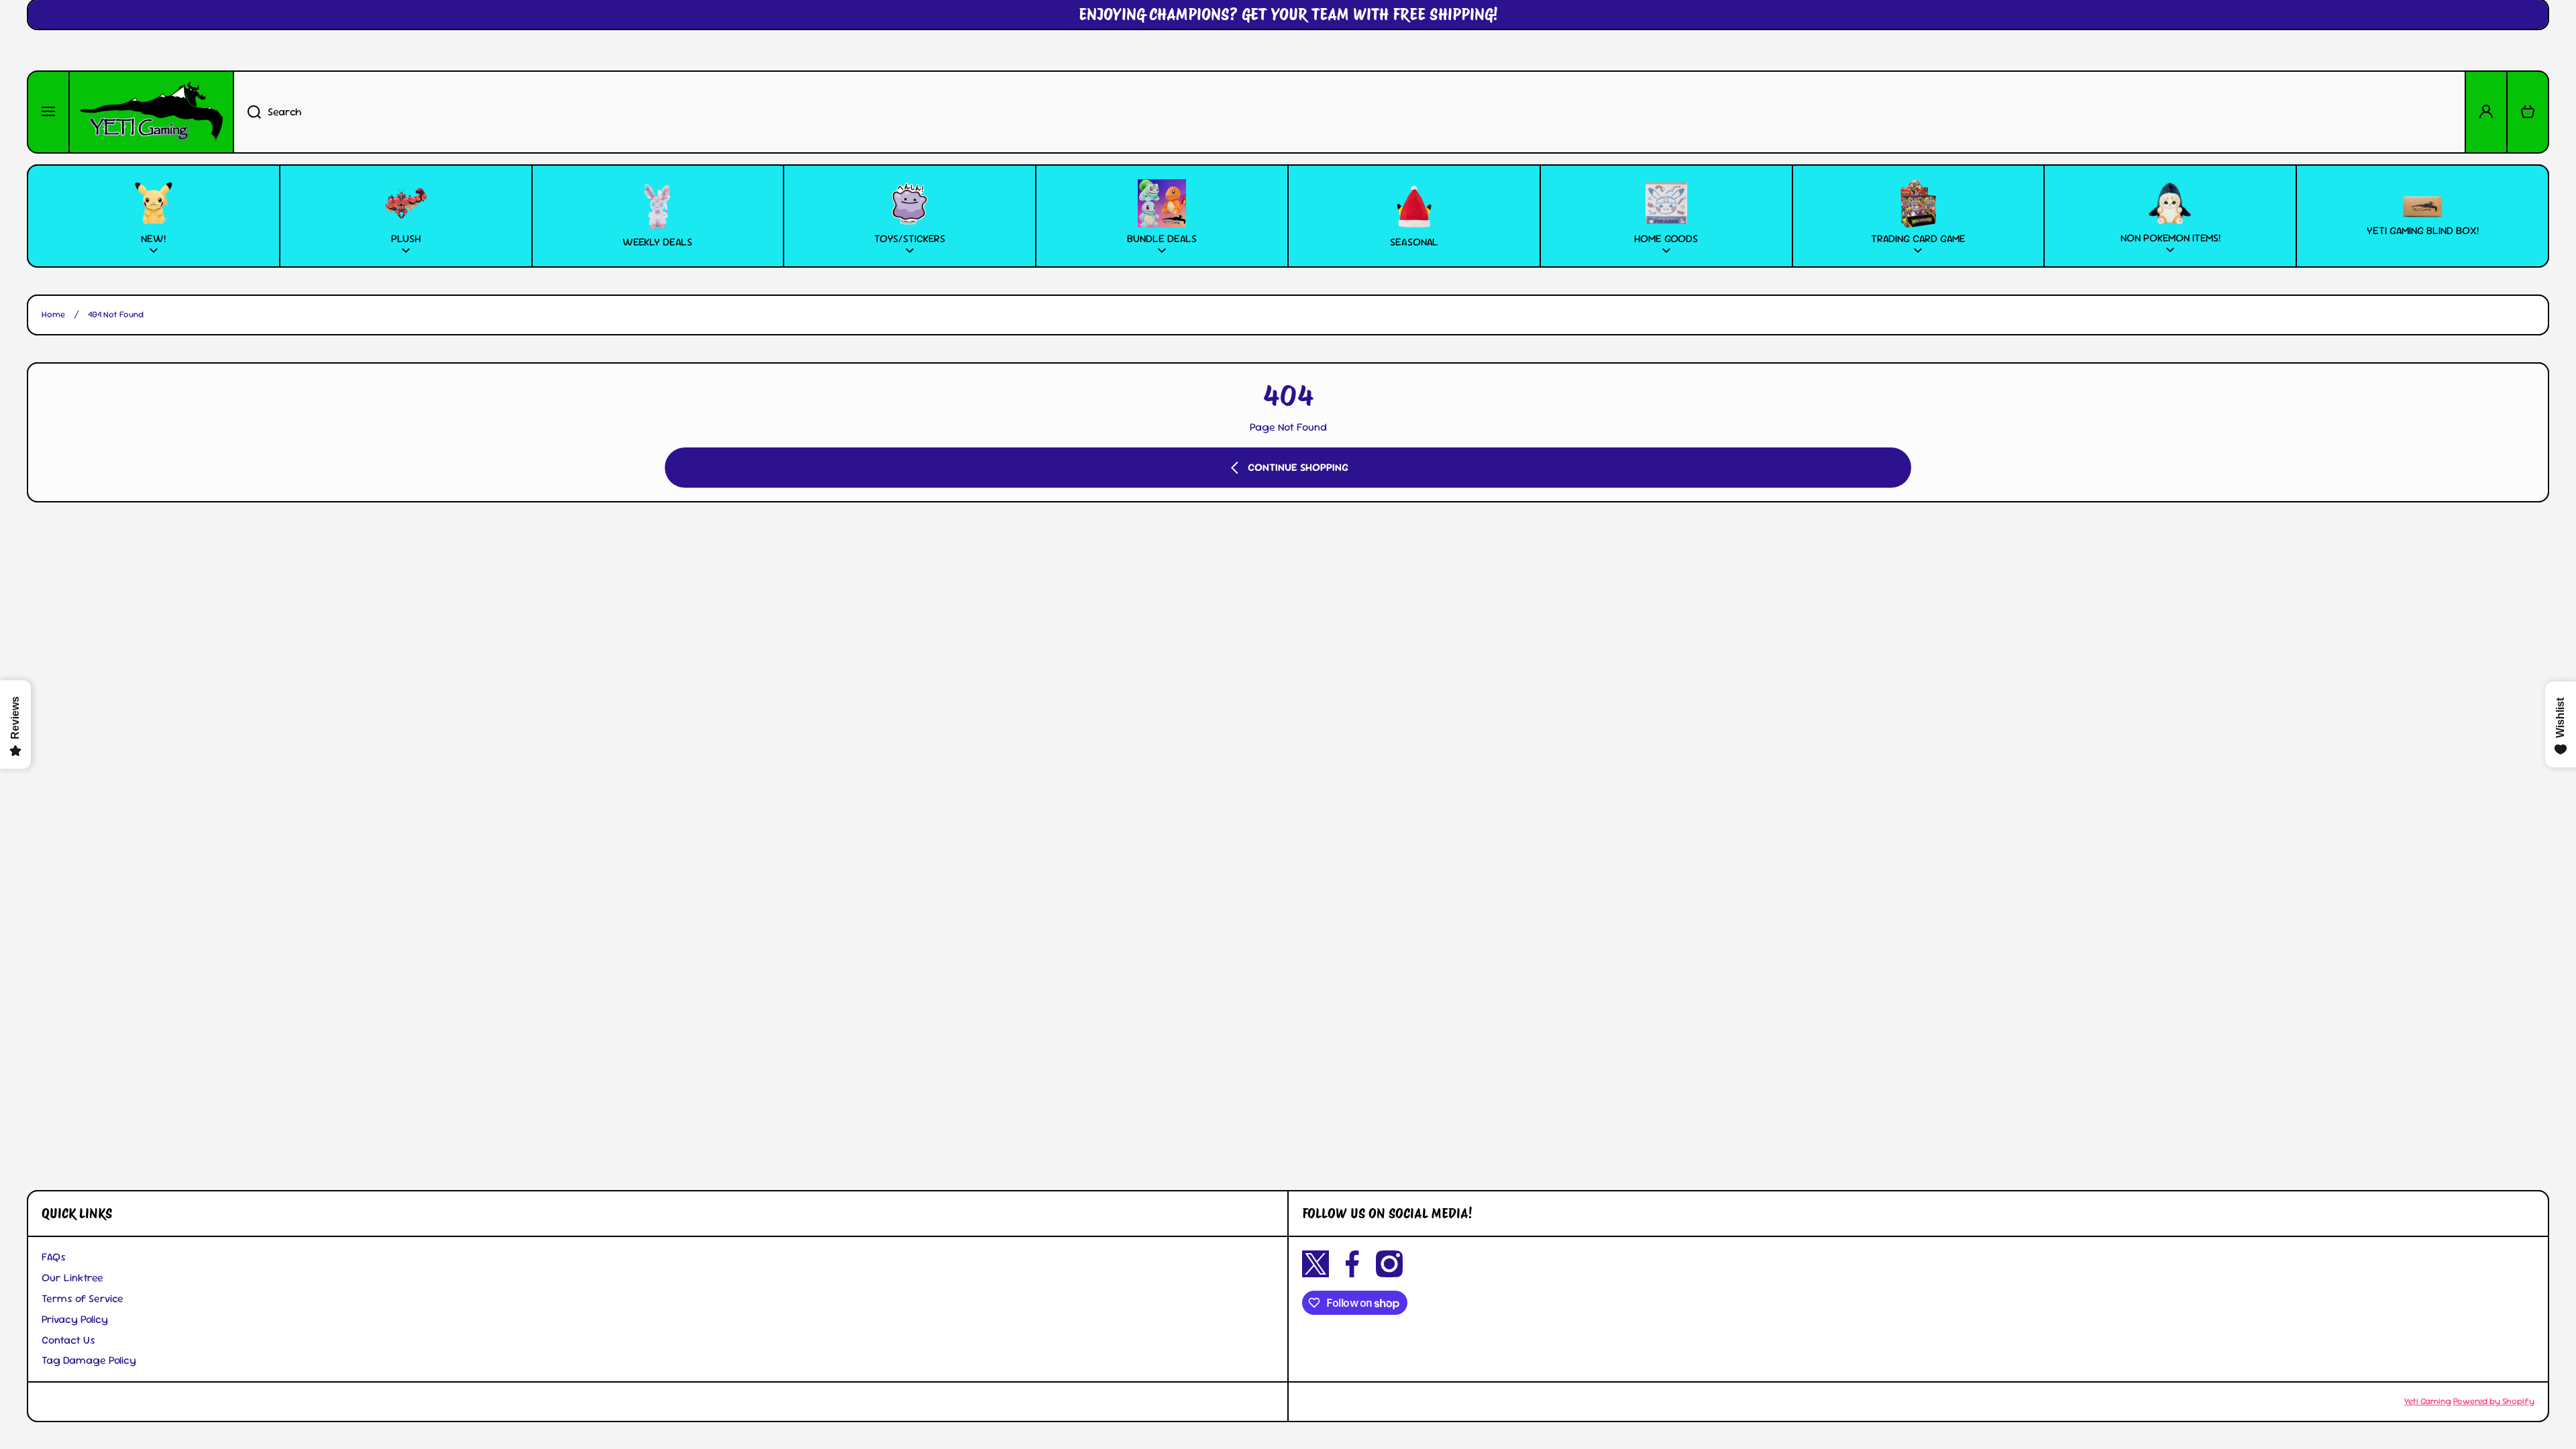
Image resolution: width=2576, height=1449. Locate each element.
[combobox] (1349, 112)
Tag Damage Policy (89, 1360)
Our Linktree (72, 1278)
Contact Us (68, 1340)
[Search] (247, 112)
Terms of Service (83, 1298)
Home (53, 315)
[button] (2528, 112)
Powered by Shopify (2494, 1401)
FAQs (54, 1257)
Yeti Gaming (2428, 1401)
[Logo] (151, 112)
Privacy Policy (75, 1319)
